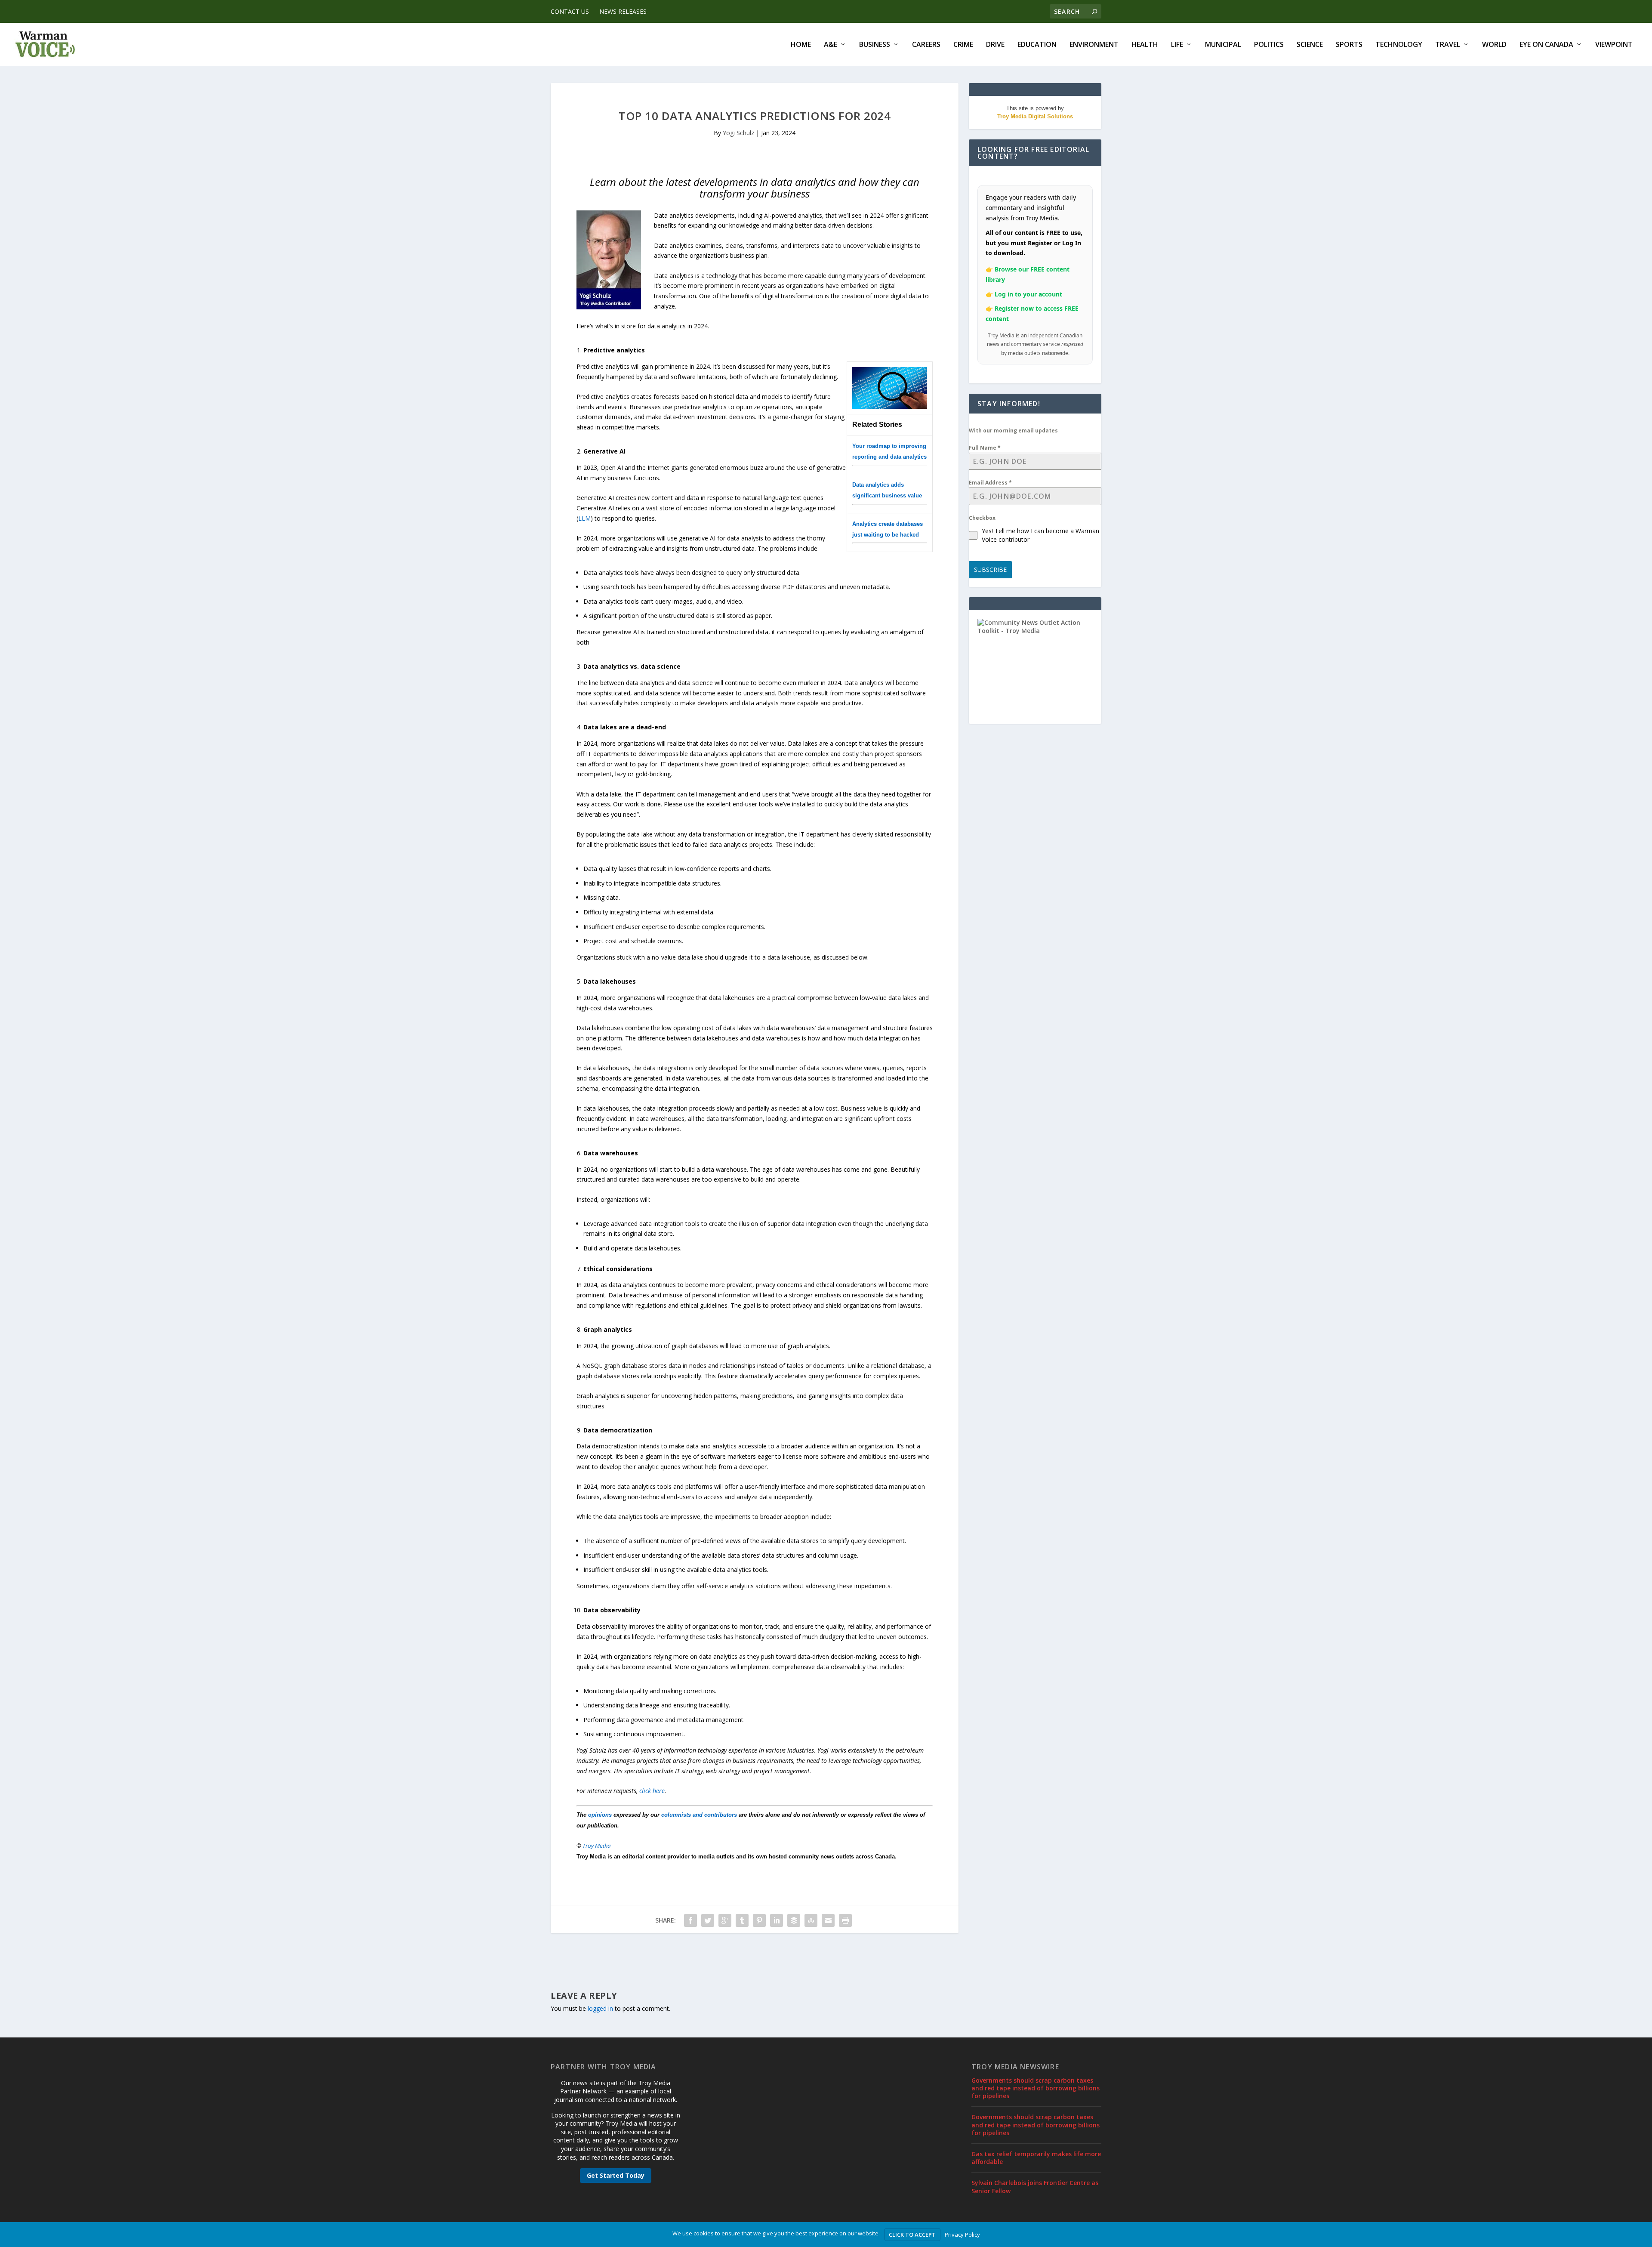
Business (875, 45)
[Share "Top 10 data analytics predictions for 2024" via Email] (828, 1920)
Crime (963, 45)
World (1494, 45)
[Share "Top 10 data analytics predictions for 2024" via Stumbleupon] (811, 1920)
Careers (926, 45)
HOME (801, 45)
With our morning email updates (1013, 431)
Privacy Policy (962, 2235)
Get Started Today (616, 2175)
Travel (1448, 45)
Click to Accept (912, 2235)
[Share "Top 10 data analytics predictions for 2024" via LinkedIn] (777, 1920)
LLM (584, 518)
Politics (1269, 45)
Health (1145, 45)
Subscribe (990, 569)
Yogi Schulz (738, 133)
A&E (831, 45)
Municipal (1223, 45)
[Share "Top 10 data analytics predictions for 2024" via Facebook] (690, 1920)
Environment (1094, 45)
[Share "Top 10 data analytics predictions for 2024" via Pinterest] (759, 1920)
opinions (600, 1815)
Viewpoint (1614, 45)
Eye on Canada (1546, 45)
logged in (600, 2008)
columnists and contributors (699, 1815)
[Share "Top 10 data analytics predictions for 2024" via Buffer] (794, 1920)
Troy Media (597, 1846)
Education (1037, 45)
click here (652, 1791)
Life (1177, 45)
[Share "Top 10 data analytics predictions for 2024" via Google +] (725, 1920)
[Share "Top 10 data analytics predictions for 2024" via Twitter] (708, 1920)
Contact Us (570, 11)
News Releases (623, 11)
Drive (995, 45)
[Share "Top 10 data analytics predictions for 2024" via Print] (845, 1920)
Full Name (985, 448)
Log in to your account (1028, 294)
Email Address (990, 483)
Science (1310, 45)
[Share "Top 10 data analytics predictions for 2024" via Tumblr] (742, 1920)
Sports (1349, 45)
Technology (1399, 45)
